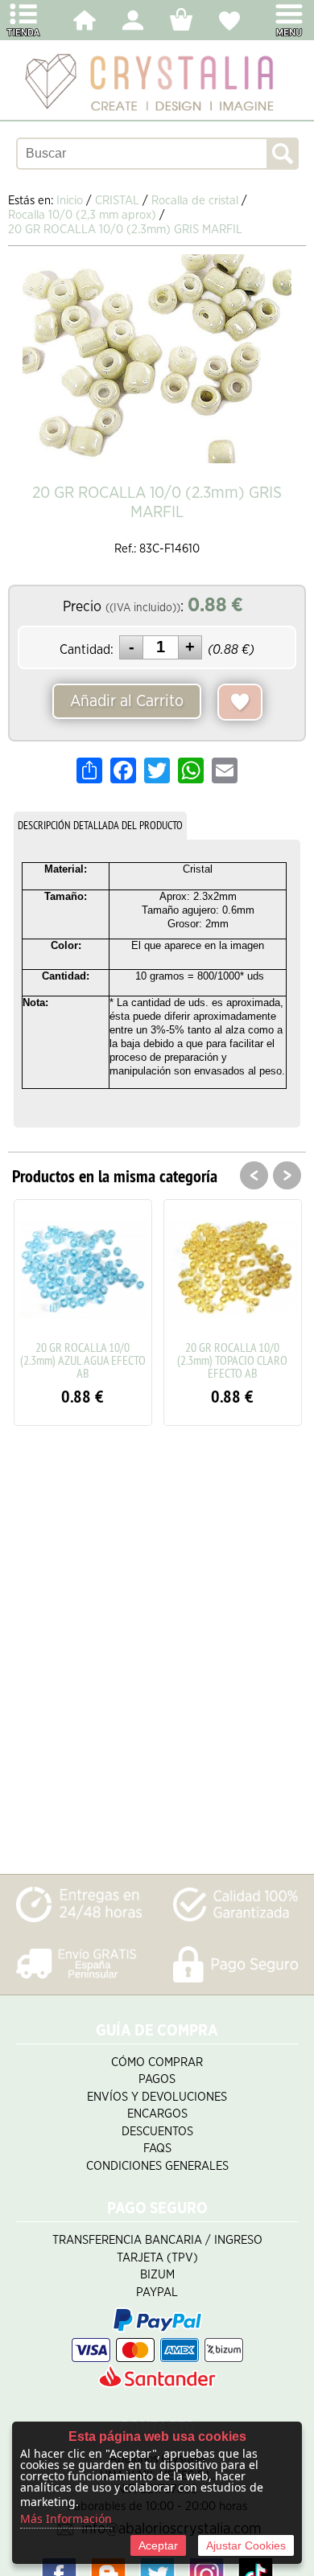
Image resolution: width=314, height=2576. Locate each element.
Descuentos (157, 2132)
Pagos (157, 2079)
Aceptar (158, 2545)
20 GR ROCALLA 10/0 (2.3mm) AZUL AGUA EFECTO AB (83, 1360)
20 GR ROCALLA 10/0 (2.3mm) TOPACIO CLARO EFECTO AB (232, 1360)
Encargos (157, 2114)
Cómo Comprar (157, 2062)
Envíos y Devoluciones (157, 2097)
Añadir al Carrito (127, 701)
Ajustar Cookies (246, 2545)
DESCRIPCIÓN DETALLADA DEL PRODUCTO (100, 825)
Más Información (66, 2518)
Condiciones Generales (157, 2166)
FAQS (157, 2149)
